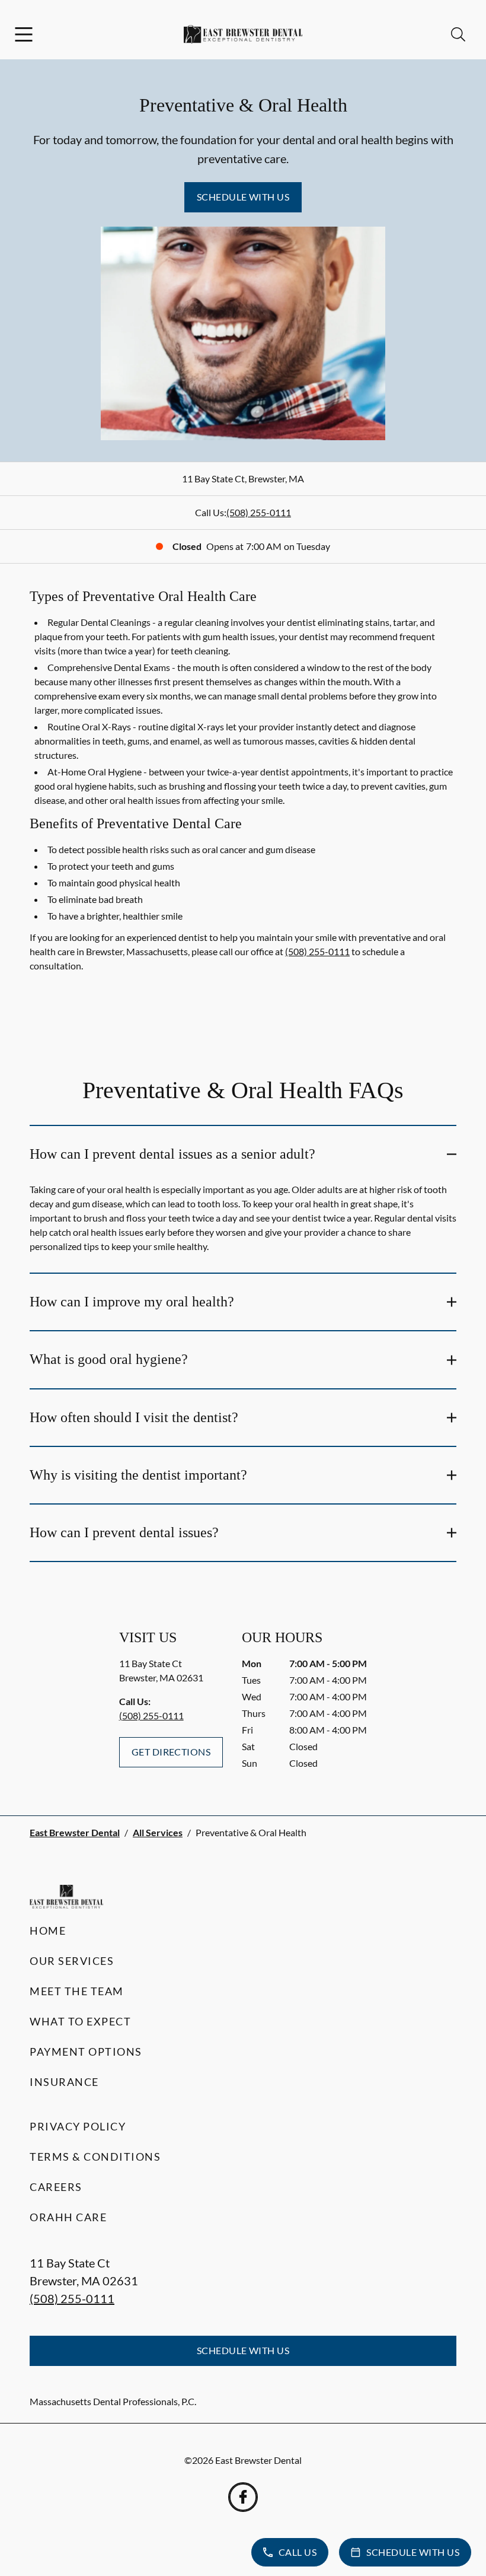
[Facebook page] (243, 2497)
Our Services (72, 1961)
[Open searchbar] (458, 34)
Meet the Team (77, 1991)
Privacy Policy (78, 2126)
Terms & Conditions (95, 2157)
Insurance (64, 2082)
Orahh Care (68, 2217)
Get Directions (171, 1752)
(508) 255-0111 (259, 512)
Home (48, 1931)
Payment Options (86, 2052)
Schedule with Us (243, 197)
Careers (56, 2187)
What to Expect (80, 2021)
